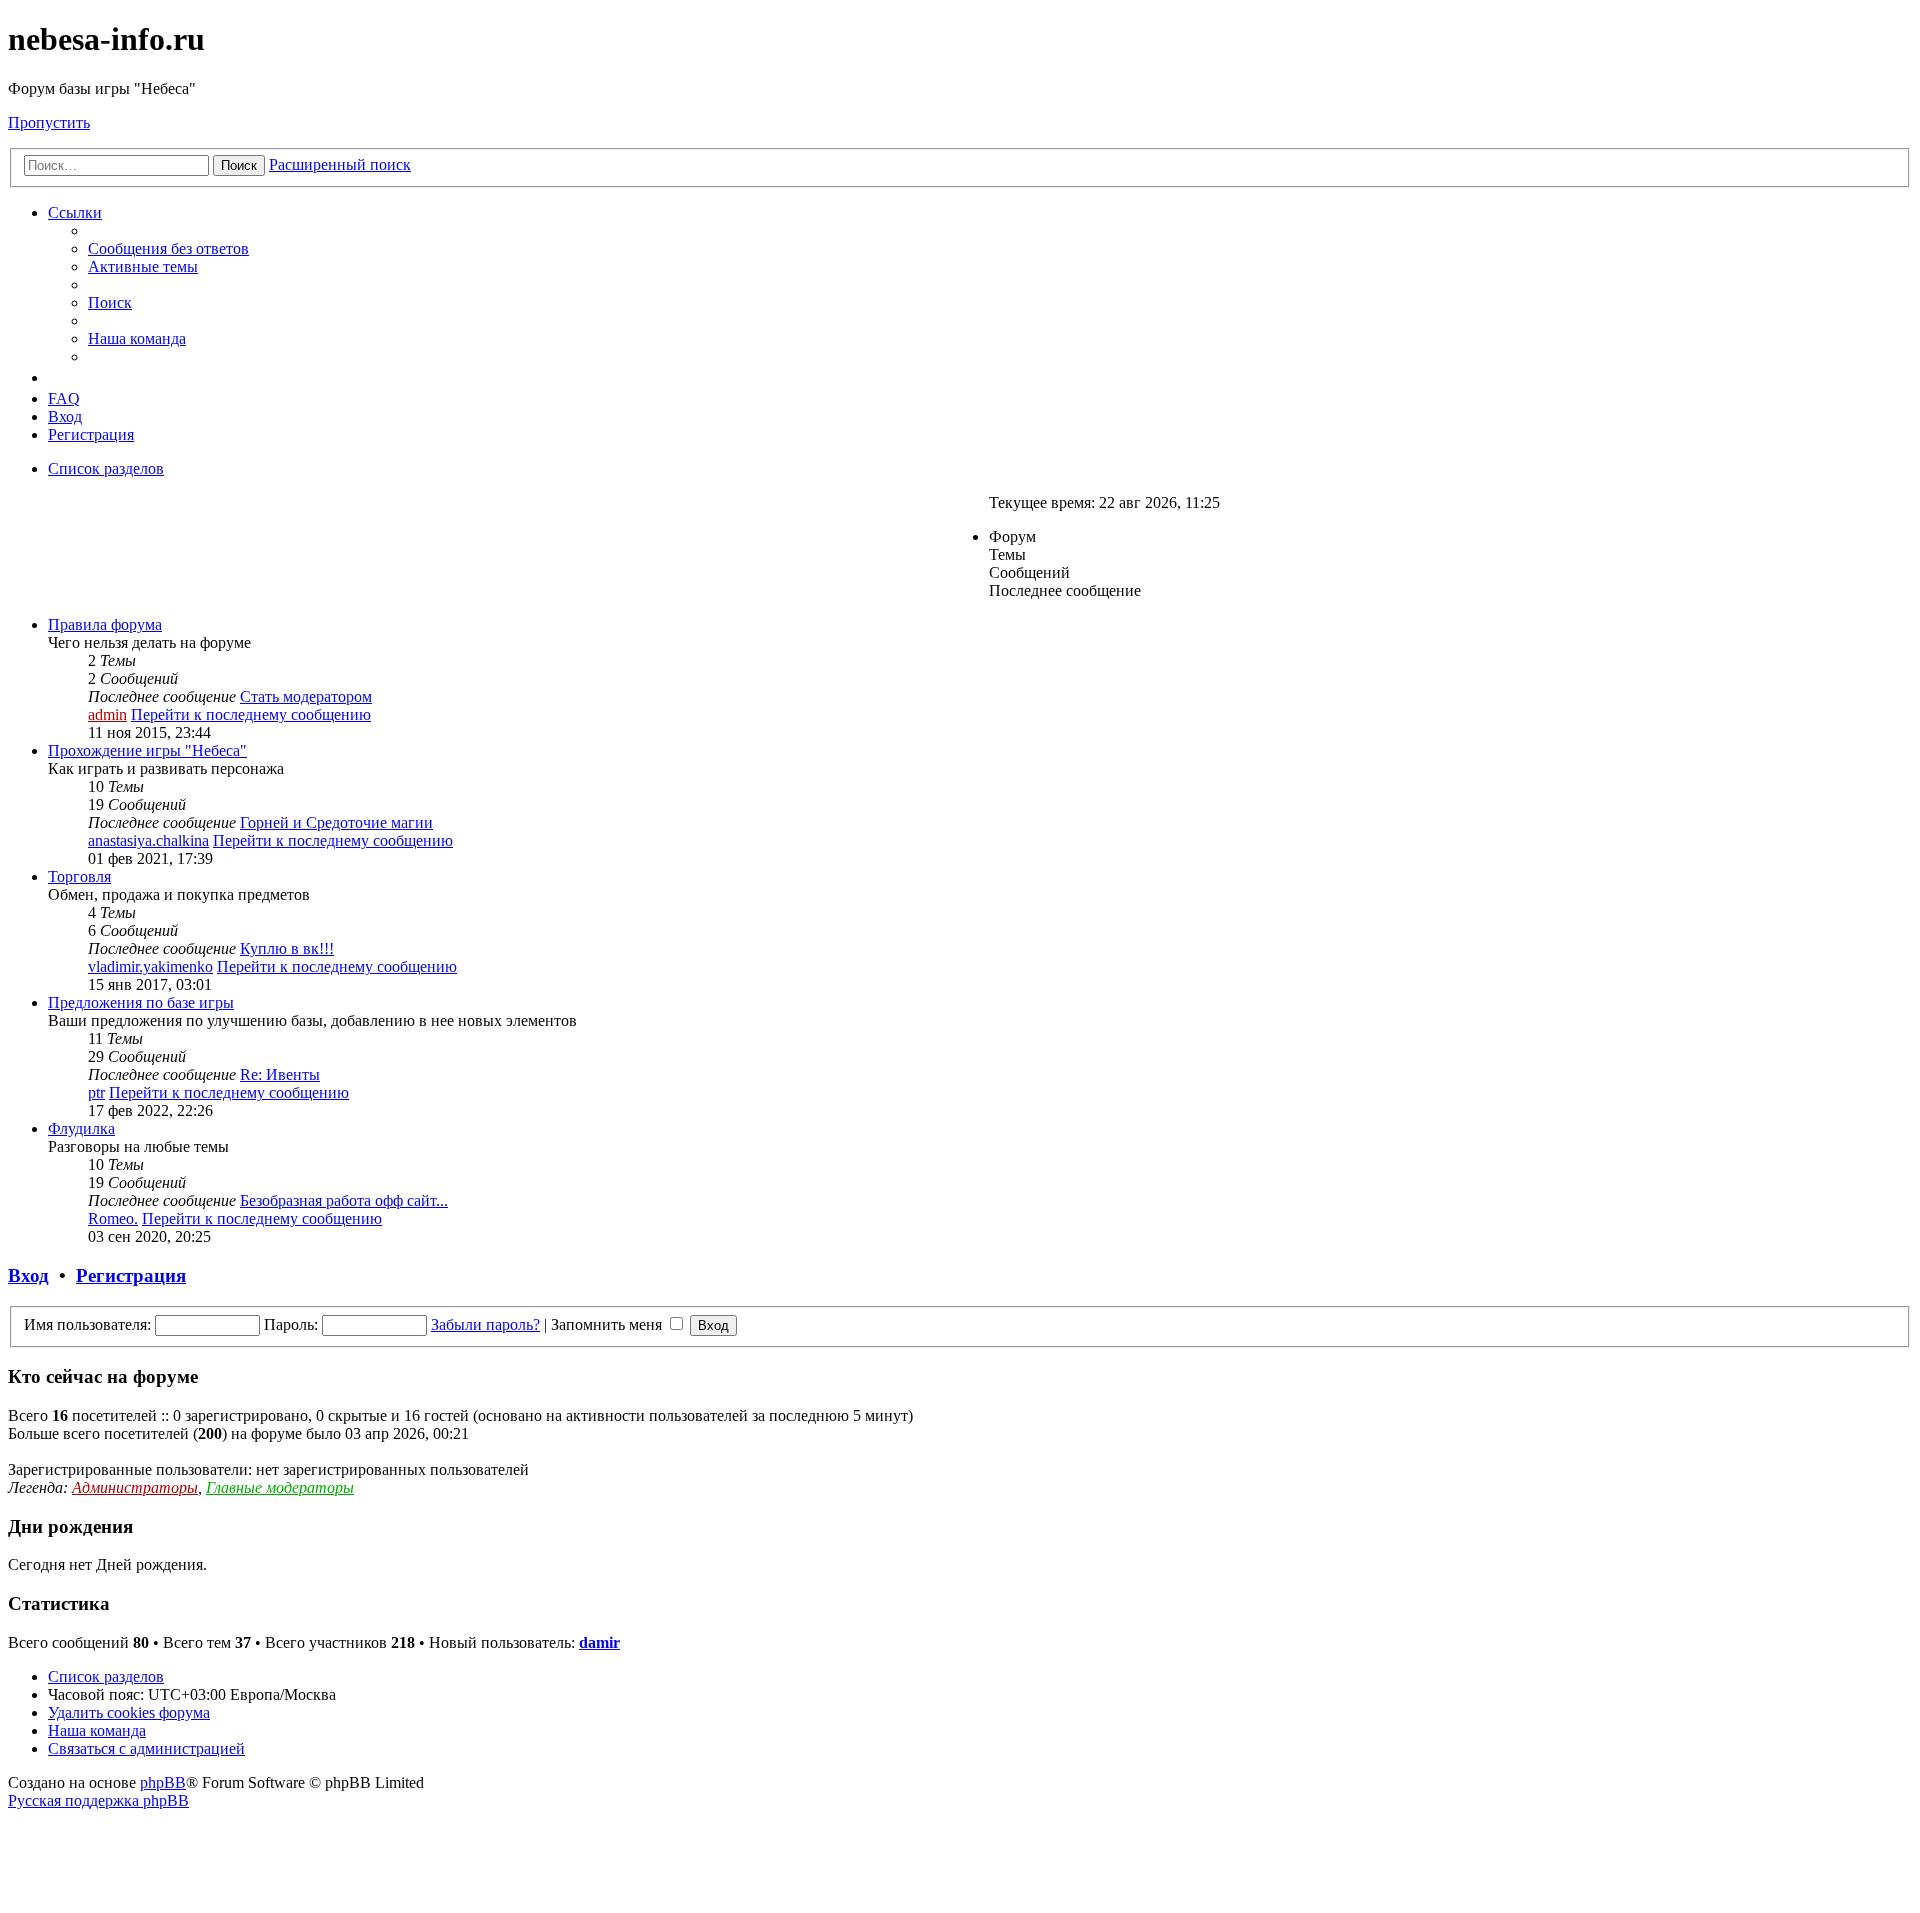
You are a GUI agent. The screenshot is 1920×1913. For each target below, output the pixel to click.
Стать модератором (306, 696)
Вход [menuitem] (65, 416)
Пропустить (49, 122)
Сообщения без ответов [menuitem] (168, 248)
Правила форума (105, 624)
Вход (28, 1275)
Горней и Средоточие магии (336, 822)
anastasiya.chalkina (148, 840)
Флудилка (81, 1128)
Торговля (79, 876)
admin (107, 714)
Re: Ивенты (280, 1074)
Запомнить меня (608, 1324)
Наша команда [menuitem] (137, 338)
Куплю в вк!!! (287, 948)
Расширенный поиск (340, 164)
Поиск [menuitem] (110, 302)
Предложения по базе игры (141, 1002)
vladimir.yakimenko (150, 966)
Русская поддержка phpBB (98, 1800)
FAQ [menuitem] (64, 398)
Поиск (239, 165)
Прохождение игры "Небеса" (147, 750)
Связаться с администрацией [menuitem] (146, 1748)
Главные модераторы (280, 1487)
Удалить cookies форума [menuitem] (129, 1712)
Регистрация (131, 1275)
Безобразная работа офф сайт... (344, 1200)
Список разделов (106, 1676)
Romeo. (113, 1218)
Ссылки (75, 212)
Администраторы (135, 1487)
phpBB (163, 1782)
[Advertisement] (178, 548)
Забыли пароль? (485, 1324)
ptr (96, 1092)
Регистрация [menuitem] (91, 434)
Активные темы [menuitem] (143, 266)
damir (599, 1642)
